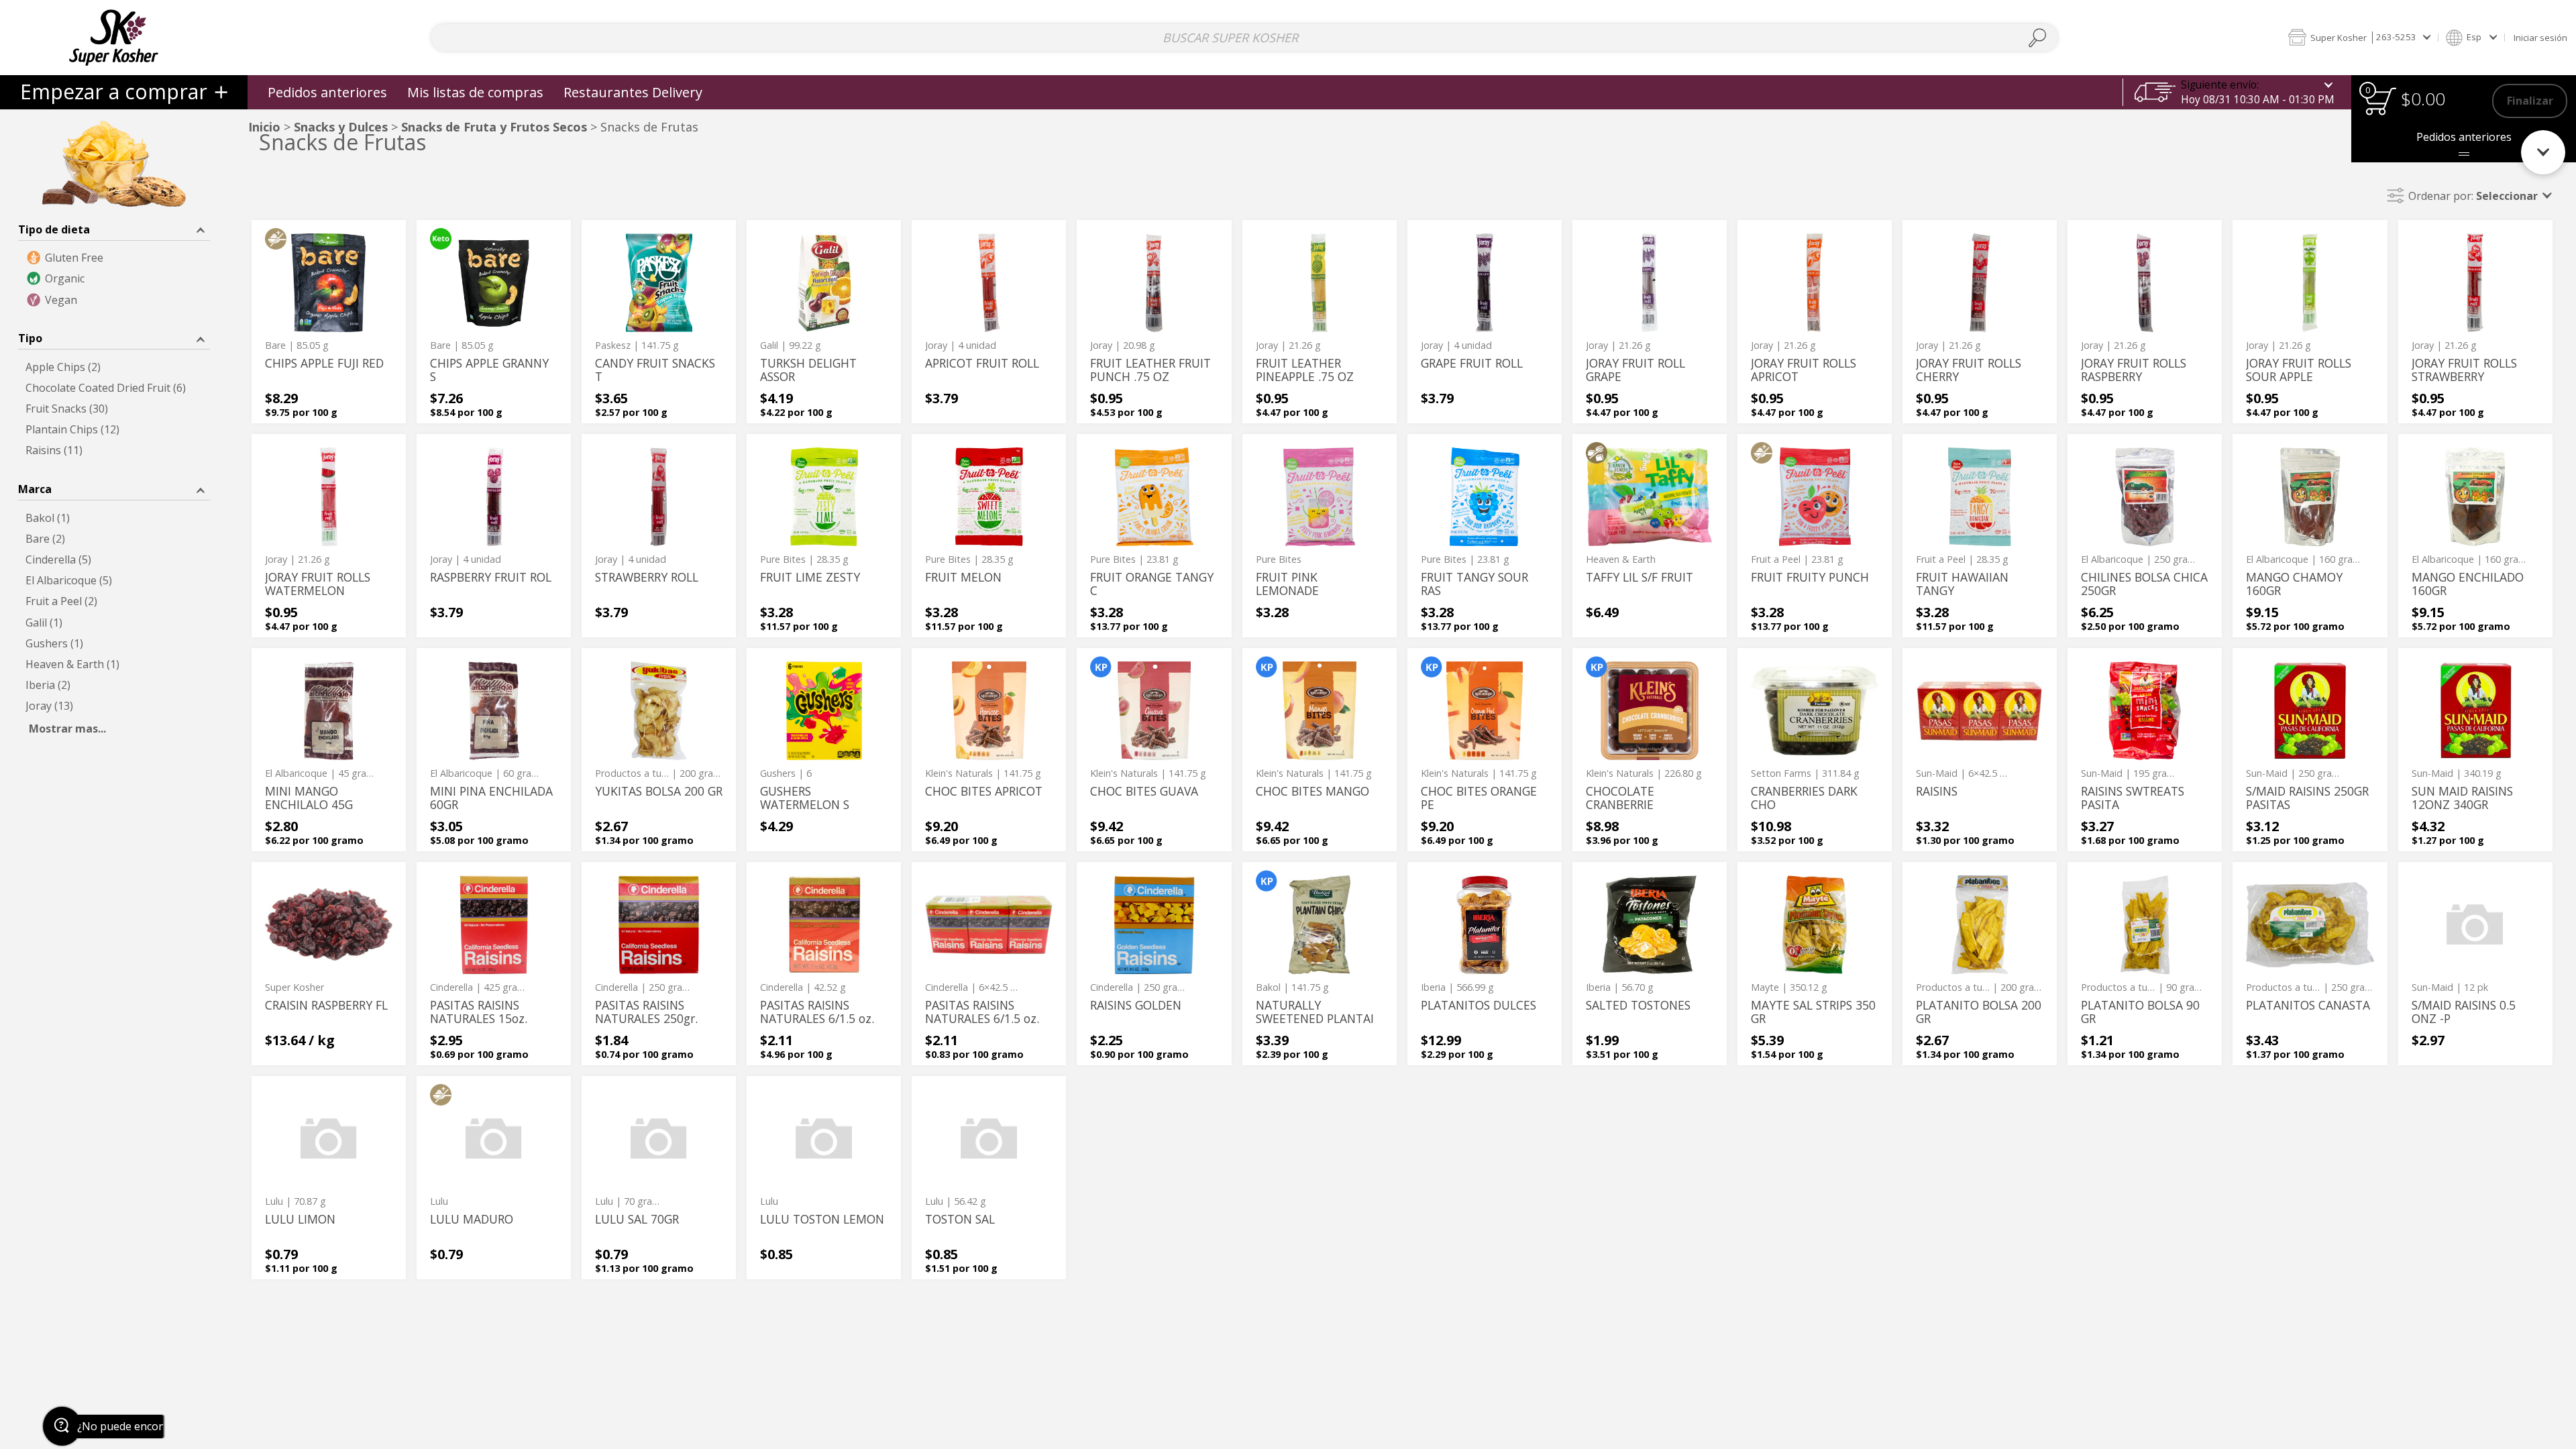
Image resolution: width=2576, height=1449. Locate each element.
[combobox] (1244, 38)
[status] (2380, 101)
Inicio (264, 127)
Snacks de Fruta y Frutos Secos (494, 127)
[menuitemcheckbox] (114, 258)
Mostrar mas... (67, 729)
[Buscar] (2038, 38)
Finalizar (2530, 101)
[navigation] (124, 92)
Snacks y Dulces (341, 127)
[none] (329, 322)
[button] (2359, 37)
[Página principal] (114, 37)
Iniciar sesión (2540, 38)
